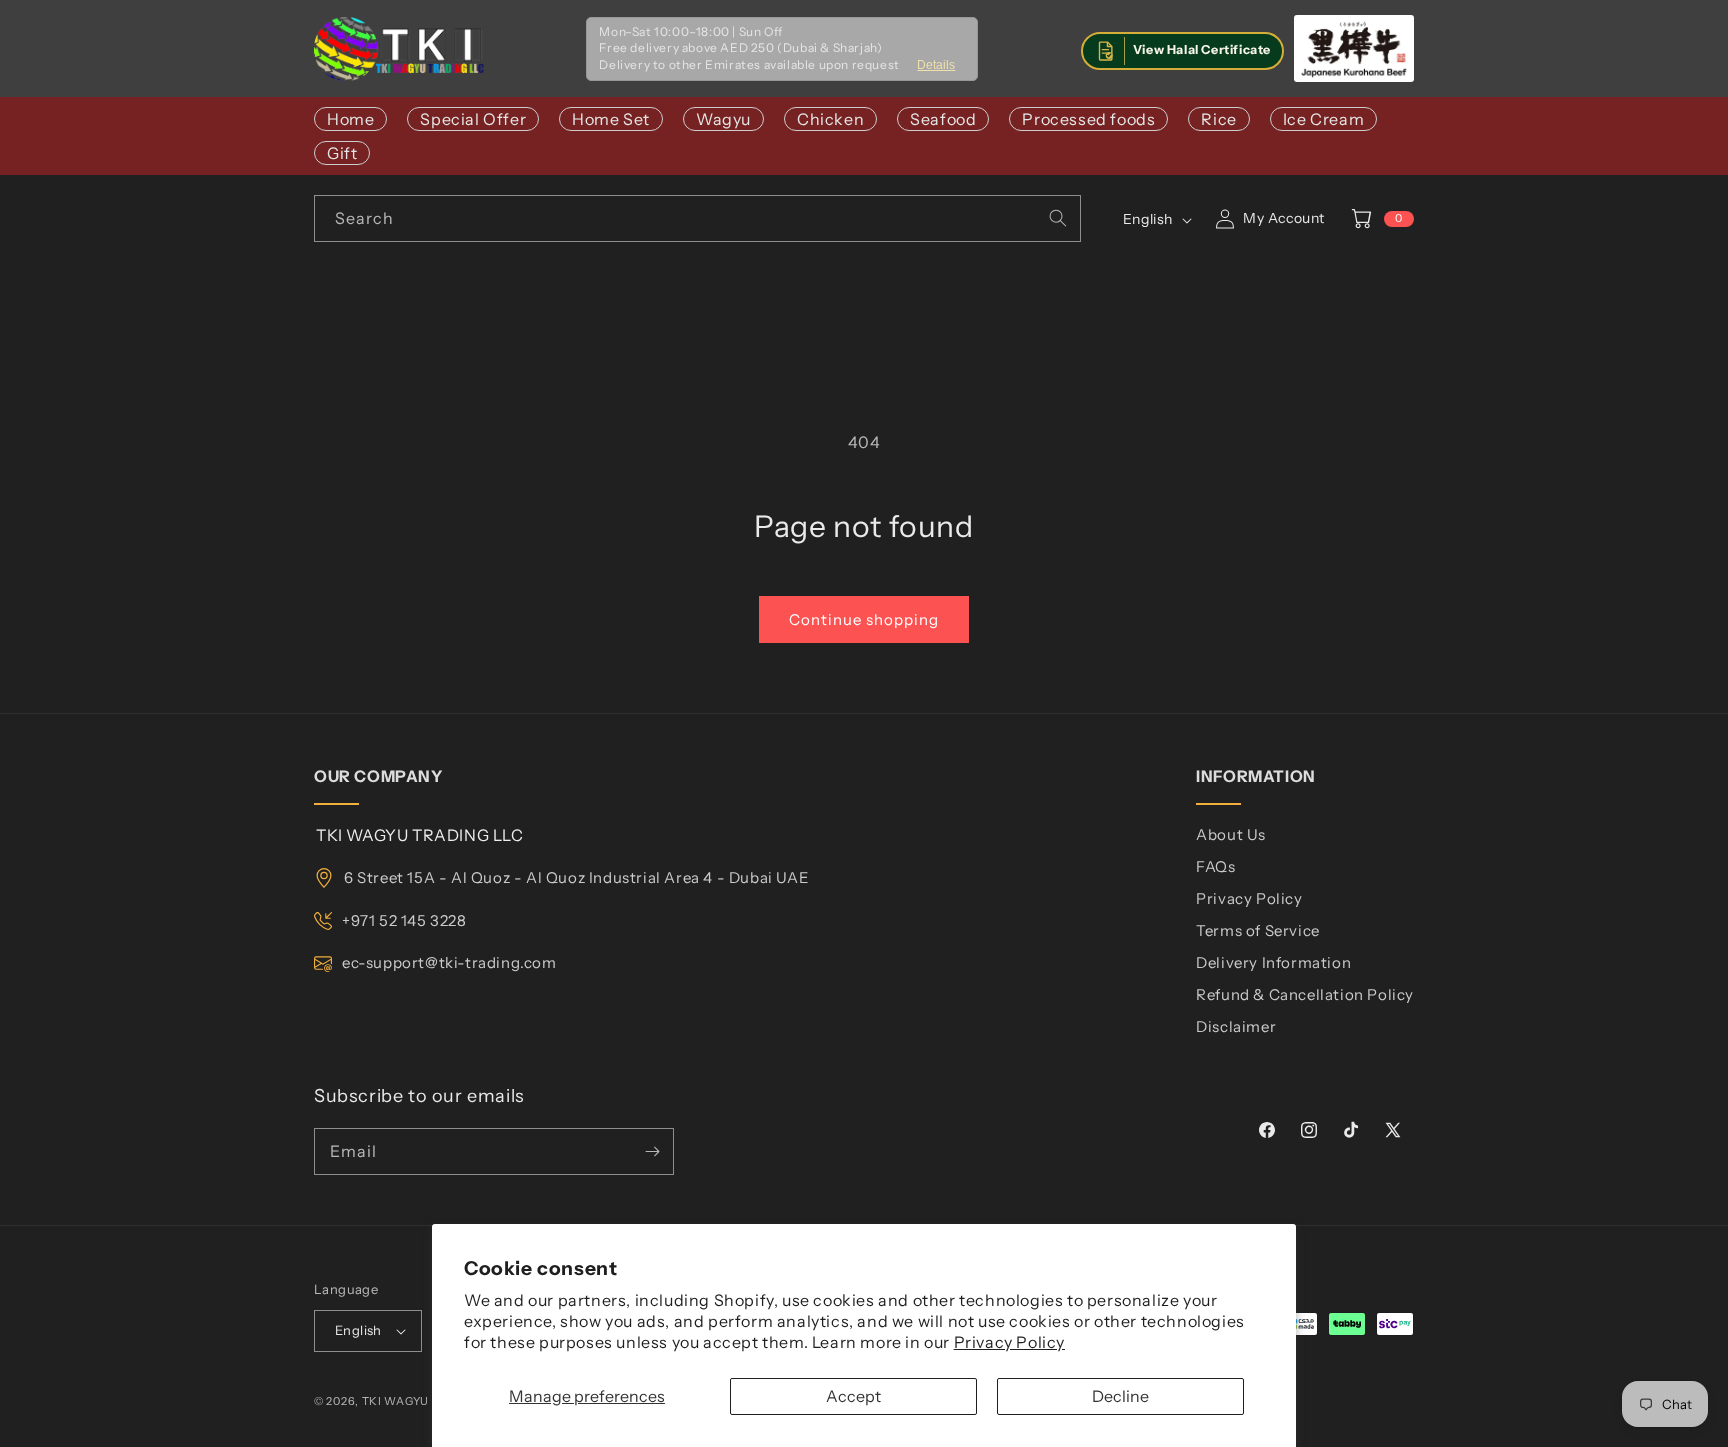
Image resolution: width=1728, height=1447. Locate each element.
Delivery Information (1273, 962)
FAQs (1215, 866)
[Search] (1058, 218)
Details (936, 65)
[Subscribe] (652, 1151)
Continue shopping (864, 619)
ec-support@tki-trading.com (449, 962)
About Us (1231, 834)
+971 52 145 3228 (404, 920)
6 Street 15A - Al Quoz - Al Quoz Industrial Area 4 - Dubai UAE (576, 877)
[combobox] (697, 218)
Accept (853, 1396)
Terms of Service (1258, 930)
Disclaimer (1236, 1026)
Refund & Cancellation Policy (1305, 994)
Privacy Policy (1009, 1342)
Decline (1120, 1396)
